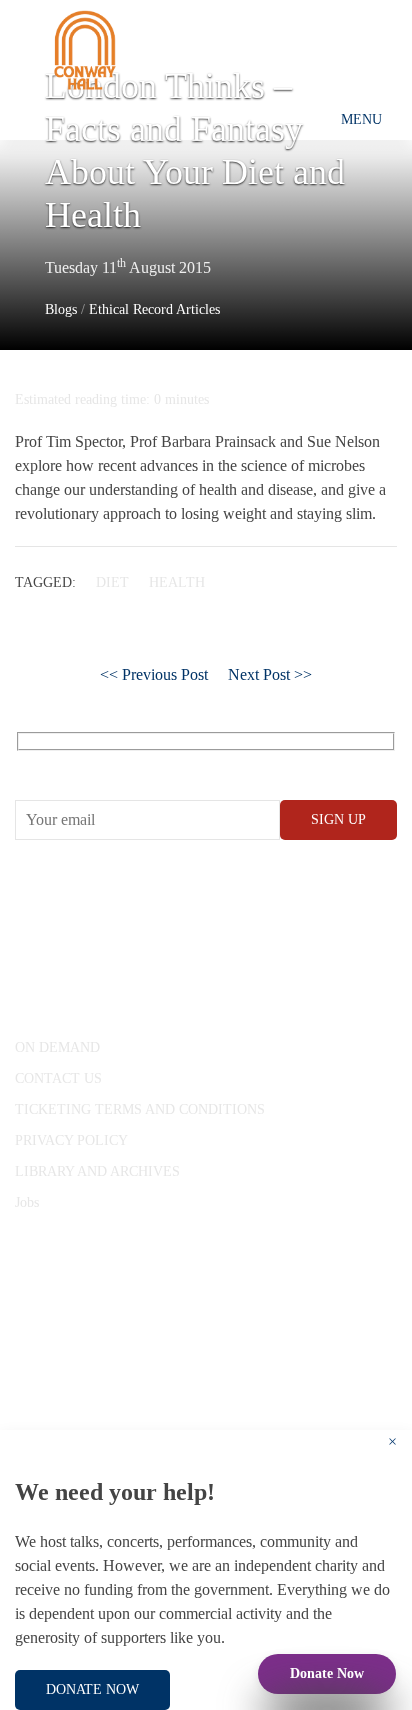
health (177, 582)
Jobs (27, 1202)
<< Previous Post (154, 674)
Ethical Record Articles (154, 309)
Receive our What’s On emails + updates (169, 763)
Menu (361, 119)
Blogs (61, 309)
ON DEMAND (57, 1047)
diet (112, 582)
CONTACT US (58, 1078)
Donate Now (327, 1673)
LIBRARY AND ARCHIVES (97, 1171)
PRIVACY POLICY (71, 1140)
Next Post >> (270, 674)
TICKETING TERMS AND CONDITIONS (140, 1109)
